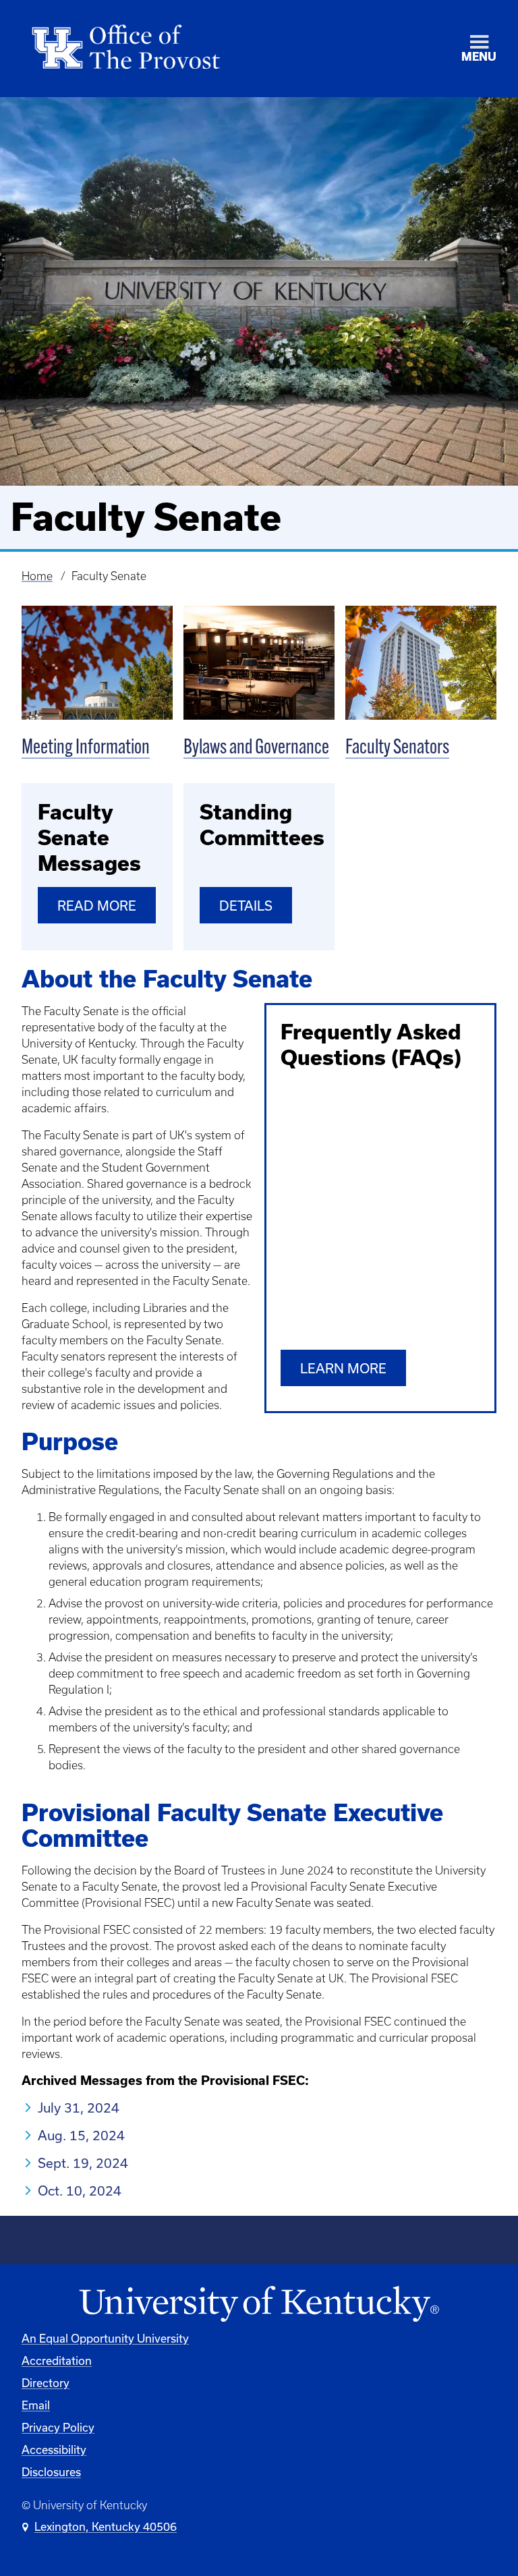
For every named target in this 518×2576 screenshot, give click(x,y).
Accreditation (57, 2361)
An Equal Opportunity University (105, 2339)
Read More (97, 906)
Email (36, 2405)
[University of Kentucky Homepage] (259, 2305)
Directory (46, 2383)
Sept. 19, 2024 (83, 2163)
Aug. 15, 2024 (81, 2136)
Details (246, 906)
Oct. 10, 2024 (80, 2191)
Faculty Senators (397, 748)
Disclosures (51, 2472)
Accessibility (54, 2450)
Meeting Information (86, 748)
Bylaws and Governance (256, 748)
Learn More (343, 1369)
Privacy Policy (58, 2428)
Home (37, 576)
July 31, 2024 (79, 2108)
